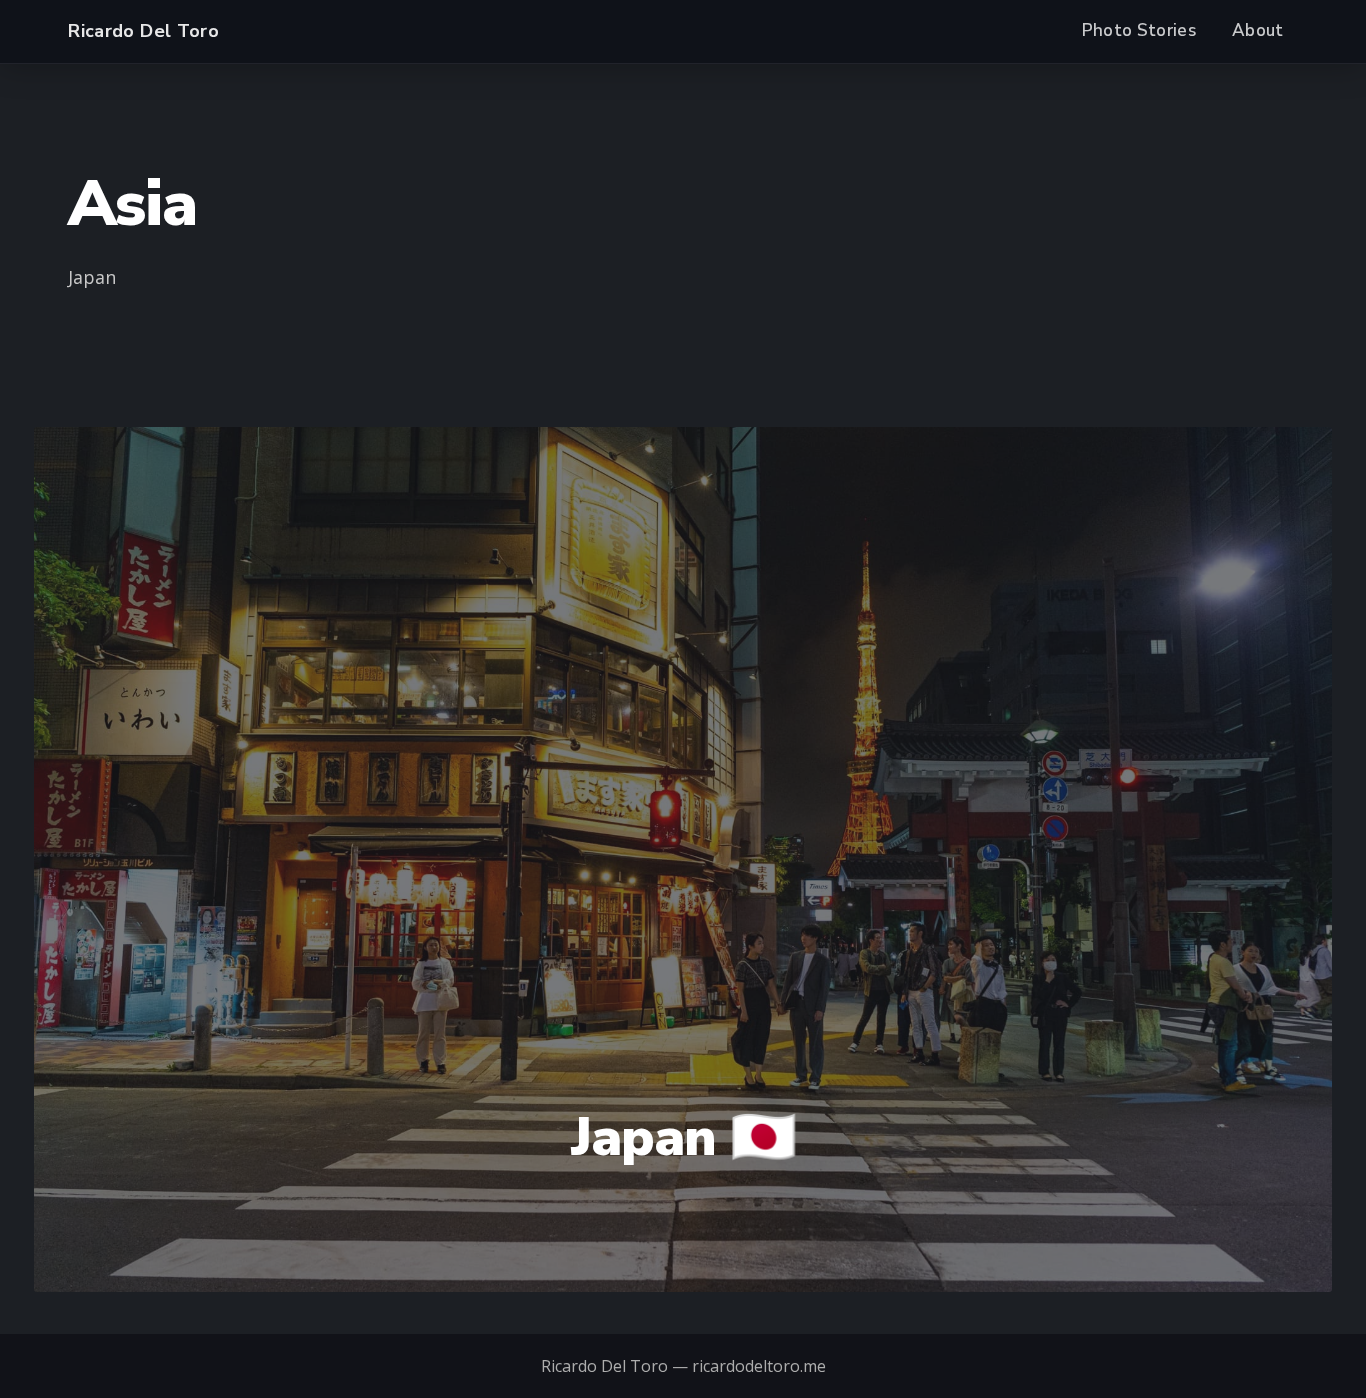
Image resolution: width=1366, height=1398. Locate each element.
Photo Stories (1139, 30)
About (1258, 30)
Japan (92, 277)
